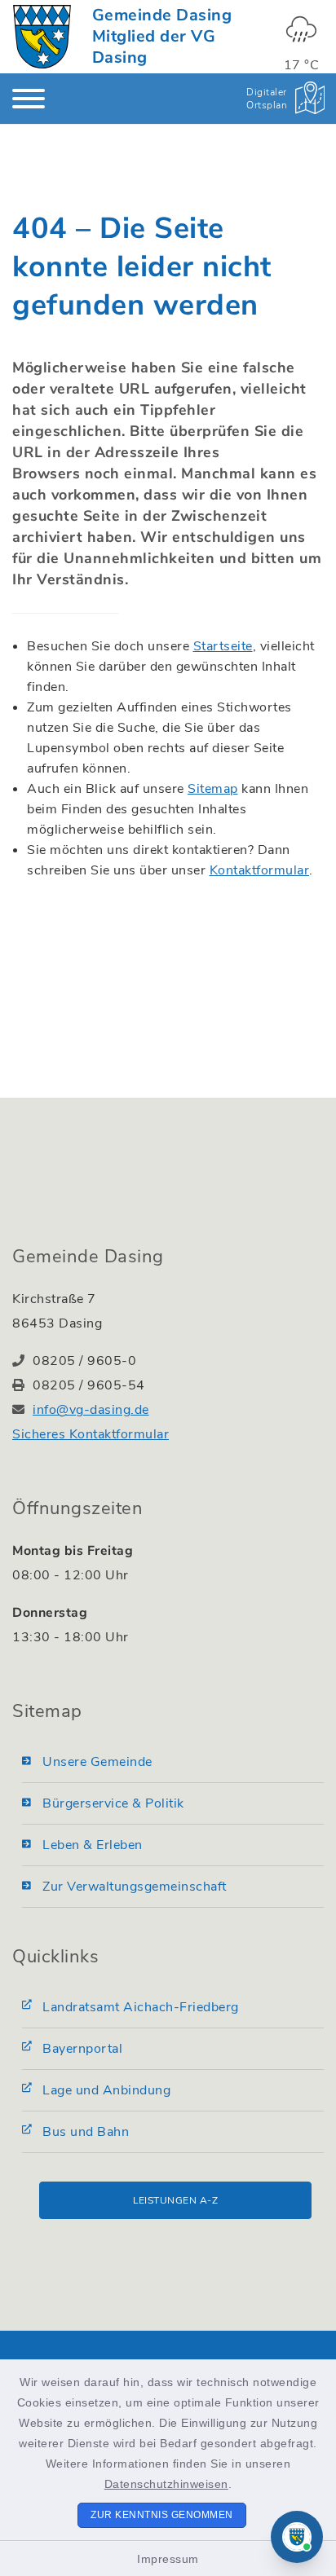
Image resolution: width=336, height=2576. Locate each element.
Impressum (168, 2559)
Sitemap (213, 789)
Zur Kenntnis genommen (162, 2515)
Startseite (223, 646)
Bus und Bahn (86, 2132)
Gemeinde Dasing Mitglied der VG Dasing (162, 36)
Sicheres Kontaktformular (91, 1434)
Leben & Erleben (93, 1845)
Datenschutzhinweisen (166, 2484)
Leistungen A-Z (175, 2200)
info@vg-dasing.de (91, 1410)
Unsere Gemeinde (97, 1762)
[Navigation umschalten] (29, 99)
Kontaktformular (260, 870)
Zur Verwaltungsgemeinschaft (135, 1887)
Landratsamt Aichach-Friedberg (141, 2007)
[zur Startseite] (42, 37)
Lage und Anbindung (106, 2090)
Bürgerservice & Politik (113, 1803)
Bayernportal (82, 2049)
